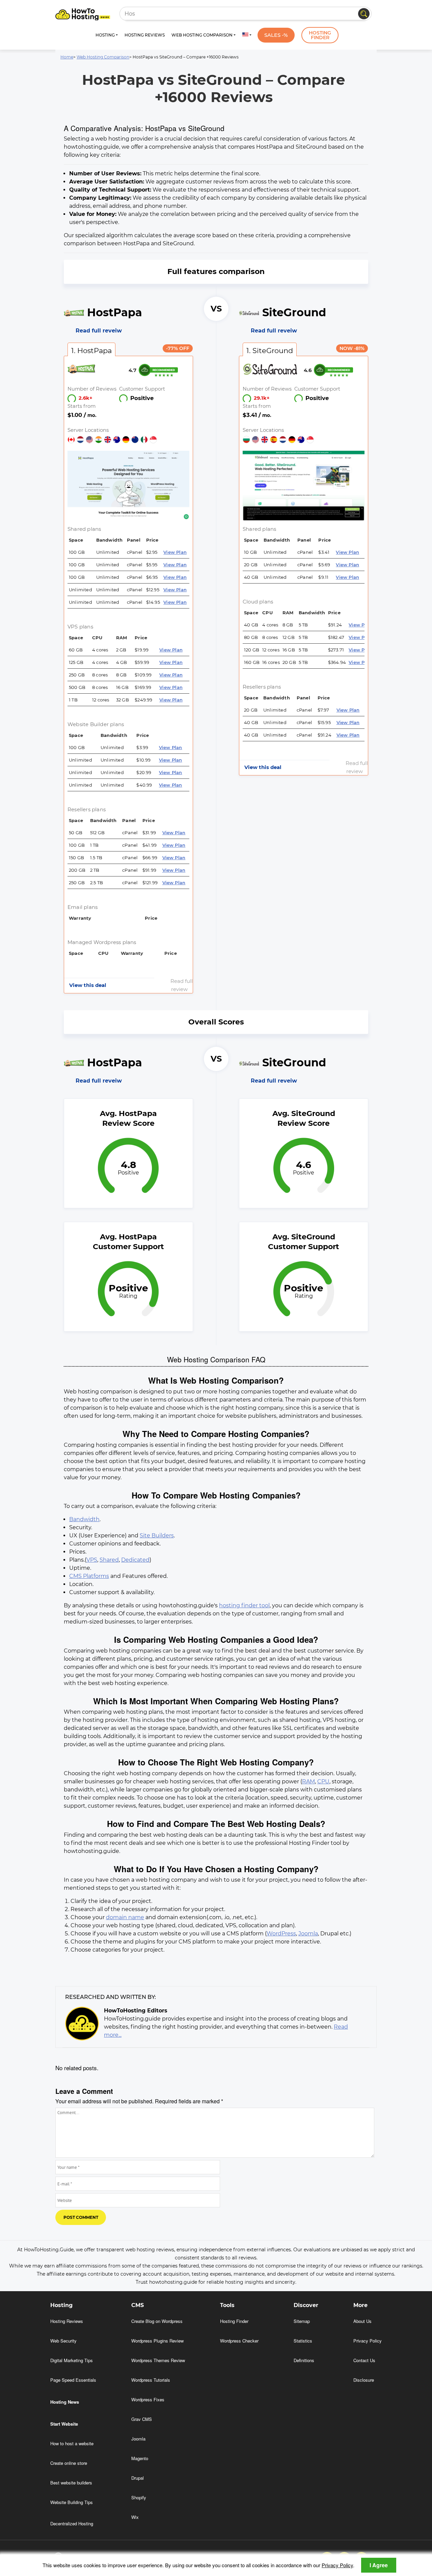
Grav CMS (142, 2419)
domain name (125, 1917)
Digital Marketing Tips (72, 2360)
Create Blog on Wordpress (157, 2321)
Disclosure (364, 2380)
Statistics (303, 2341)
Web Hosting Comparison (103, 57)
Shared (109, 1560)
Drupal (138, 2478)
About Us (362, 2321)
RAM (308, 1781)
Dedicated (135, 1560)
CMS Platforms (89, 1576)
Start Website (64, 2424)
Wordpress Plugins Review (157, 2341)
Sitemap (302, 2321)
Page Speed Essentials (73, 2380)
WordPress (281, 1934)
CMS (138, 2305)
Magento (140, 2458)
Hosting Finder (320, 35)
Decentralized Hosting (72, 2523)
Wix (135, 2517)
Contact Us (364, 2360)
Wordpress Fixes (148, 2399)
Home (67, 57)
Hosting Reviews (145, 35)
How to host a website (72, 2443)
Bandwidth (84, 1519)
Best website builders (71, 2483)
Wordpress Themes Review (158, 2360)
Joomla (308, 1934)
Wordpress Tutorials (151, 2380)
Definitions (304, 2360)
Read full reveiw (99, 331)
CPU (323, 1781)
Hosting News (65, 2402)
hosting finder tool (244, 1605)
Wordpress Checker (239, 2341)
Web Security (63, 2341)
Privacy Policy (337, 2565)
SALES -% (276, 35)
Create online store (69, 2463)
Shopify (139, 2497)
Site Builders (157, 1535)
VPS (92, 1560)
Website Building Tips (72, 2502)
